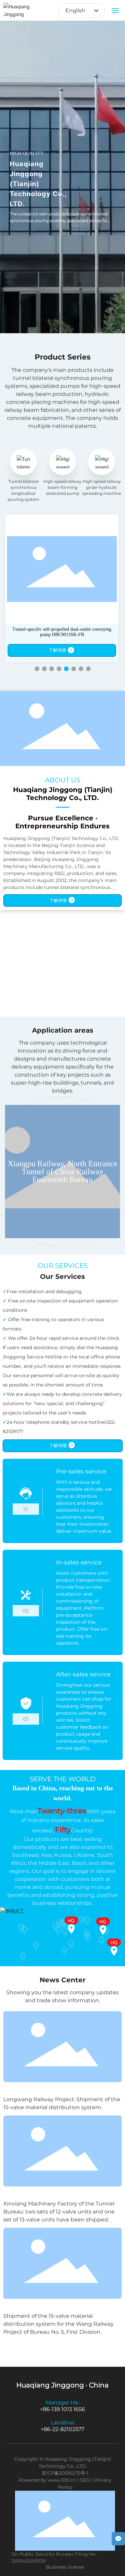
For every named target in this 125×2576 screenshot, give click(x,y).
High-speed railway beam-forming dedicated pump (62, 487)
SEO (85, 2480)
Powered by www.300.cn (47, 2480)
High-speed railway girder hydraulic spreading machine (102, 487)
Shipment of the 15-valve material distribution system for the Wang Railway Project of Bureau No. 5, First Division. (58, 2324)
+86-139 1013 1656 (62, 2409)
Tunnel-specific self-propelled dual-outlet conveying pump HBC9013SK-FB (62, 632)
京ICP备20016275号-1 (65, 2473)
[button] (37, 669)
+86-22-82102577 (62, 2429)
